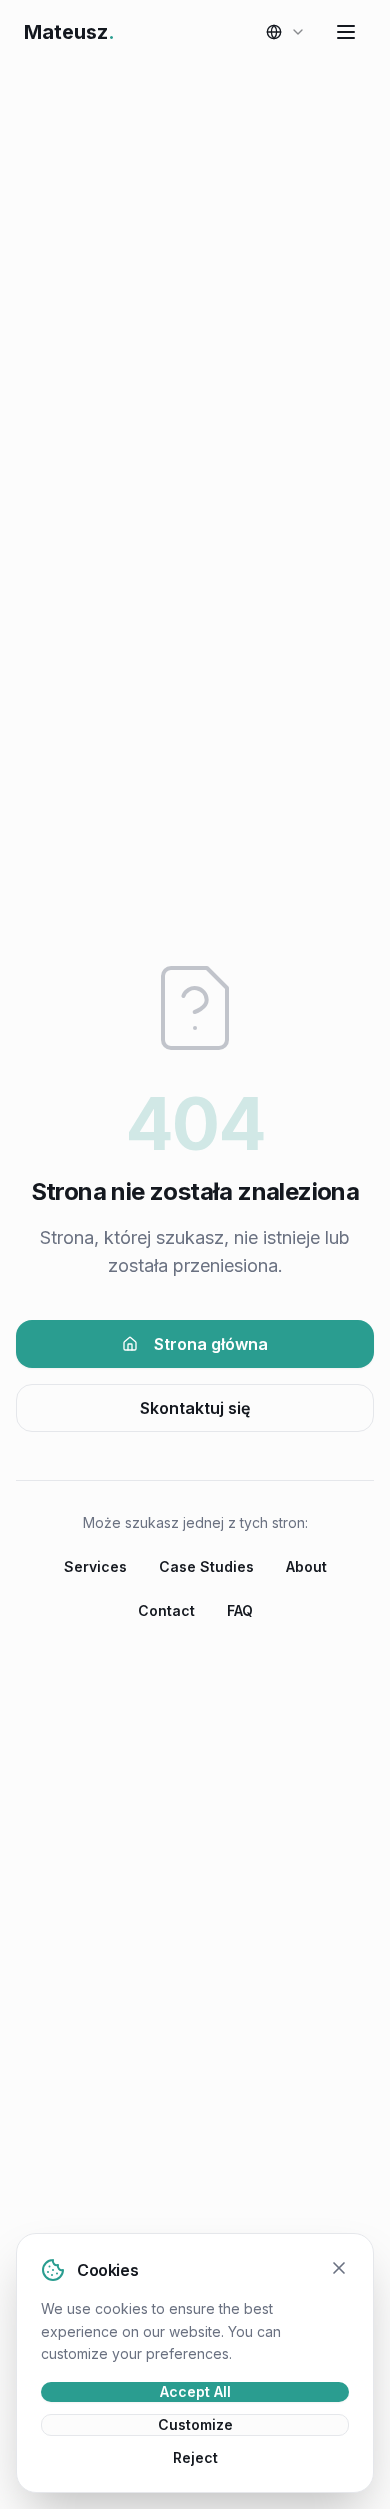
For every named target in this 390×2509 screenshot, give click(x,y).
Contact (166, 1610)
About (306, 1566)
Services (95, 1566)
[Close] (339, 2268)
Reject (195, 2457)
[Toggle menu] (346, 32)
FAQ (240, 1610)
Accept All (195, 2391)
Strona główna (211, 1344)
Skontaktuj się (195, 1408)
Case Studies (206, 1566)
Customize (195, 2424)
